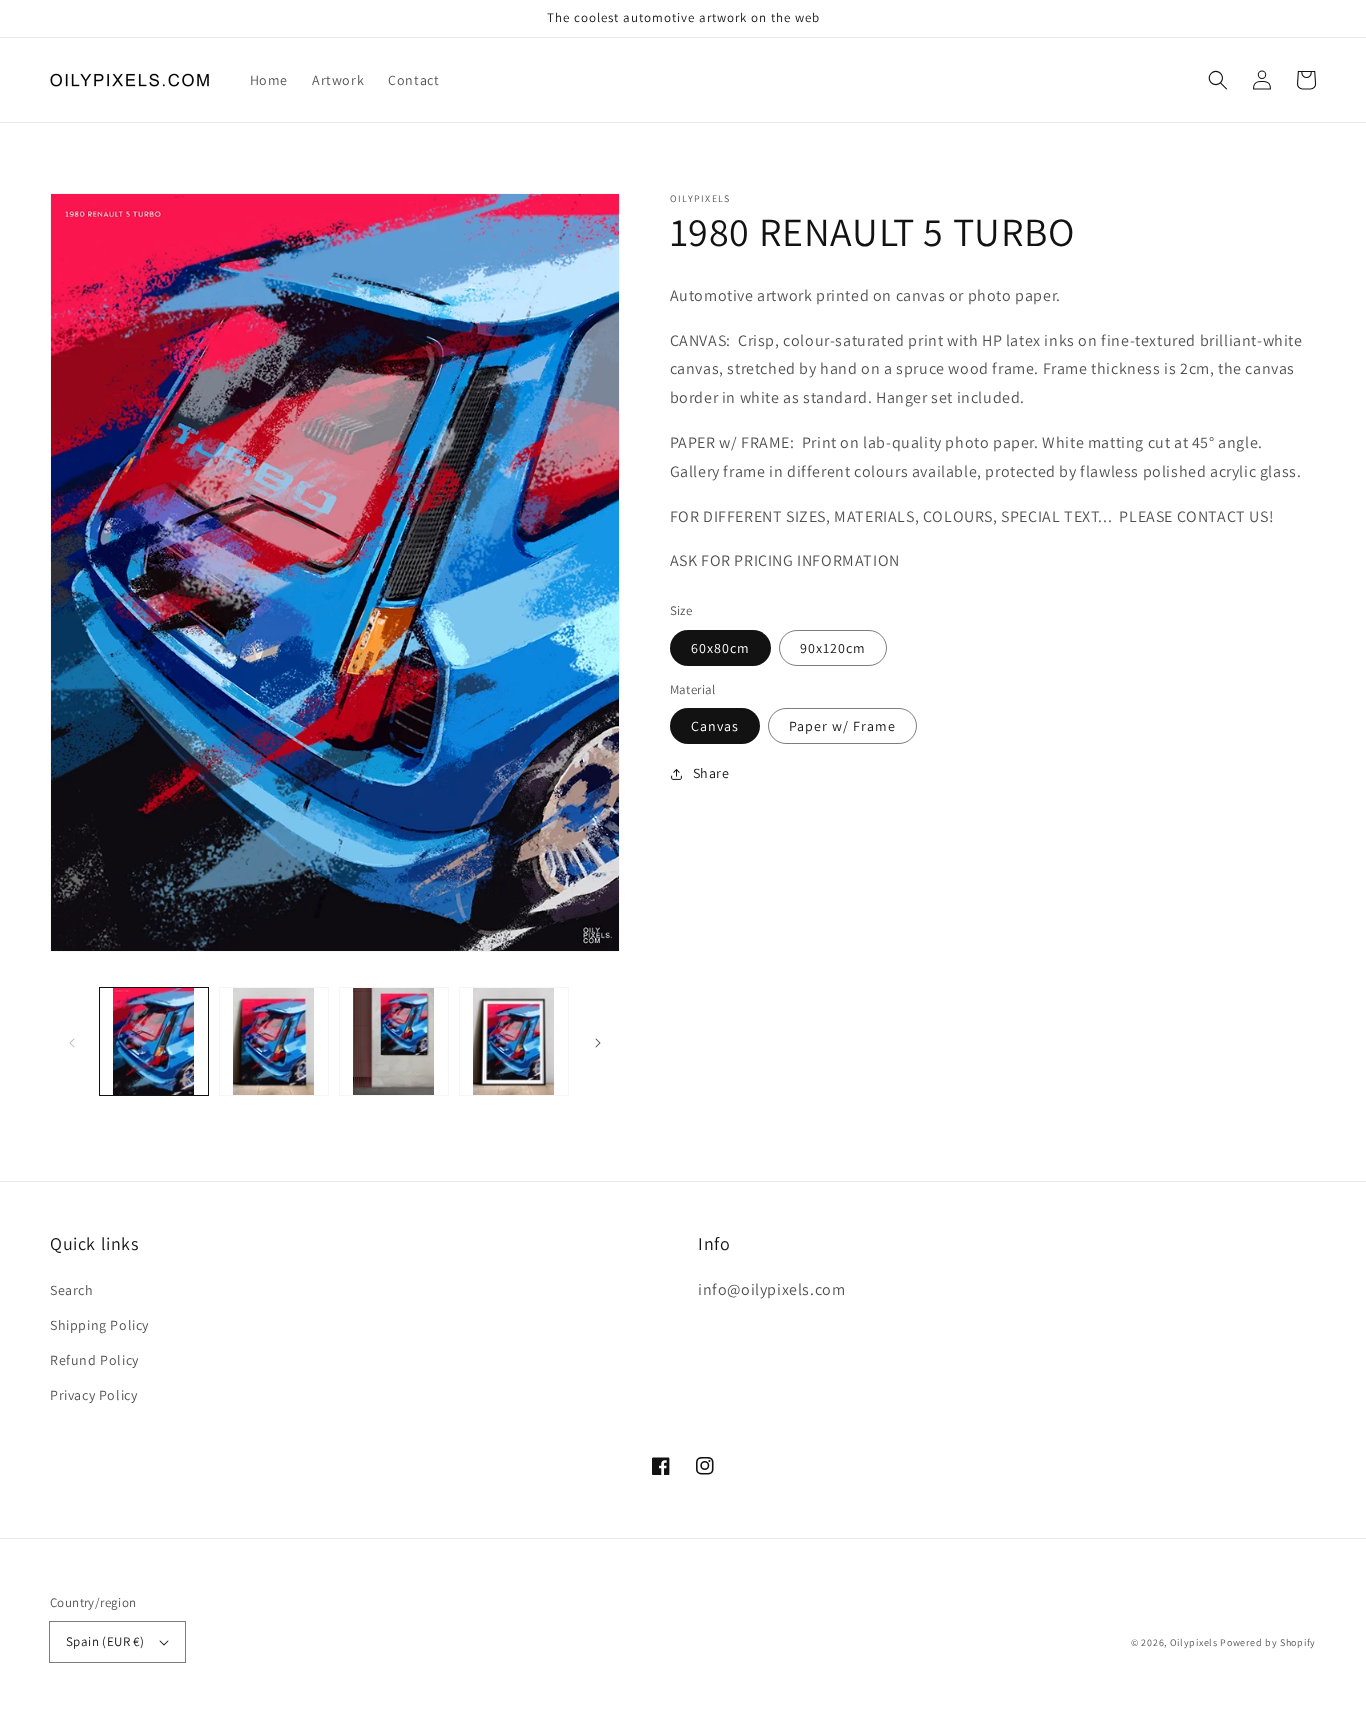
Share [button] (711, 773)
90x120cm (833, 648)
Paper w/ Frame (842, 726)
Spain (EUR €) (105, 1641)
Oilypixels (1194, 1642)
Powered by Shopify (1268, 1642)
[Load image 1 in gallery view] (154, 1042)
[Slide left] (72, 1041)
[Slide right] (598, 1041)
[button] (1218, 80)
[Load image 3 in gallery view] (394, 1042)
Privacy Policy (93, 1395)
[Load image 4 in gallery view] (514, 1042)
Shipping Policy (99, 1325)
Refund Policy (94, 1360)
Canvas (715, 726)
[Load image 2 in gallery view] (274, 1042)
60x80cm (720, 648)
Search (72, 1290)
